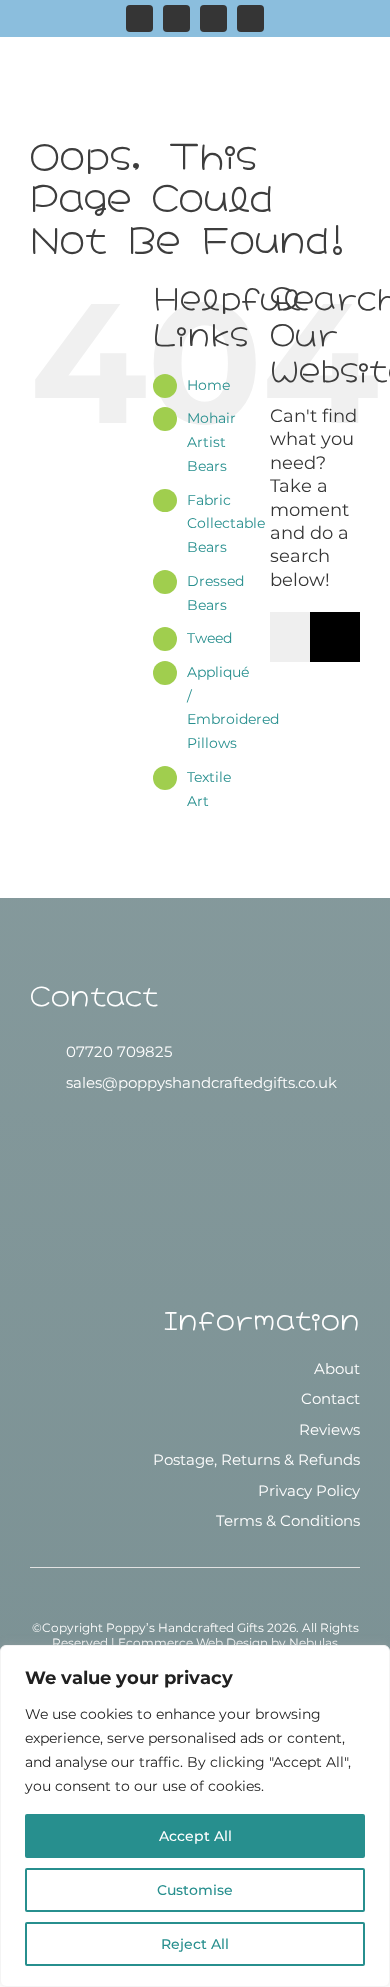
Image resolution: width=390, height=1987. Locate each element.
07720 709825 (119, 1051)
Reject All (195, 1944)
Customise (195, 1890)
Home (208, 385)
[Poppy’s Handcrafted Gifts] (195, 1140)
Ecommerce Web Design (193, 1642)
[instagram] (139, 18)
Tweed (209, 638)
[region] (195, 1816)
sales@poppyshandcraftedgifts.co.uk (201, 1082)
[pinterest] (213, 18)
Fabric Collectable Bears (226, 524)
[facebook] (176, 18)
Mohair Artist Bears (211, 442)
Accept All (195, 1836)
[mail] (250, 18)
